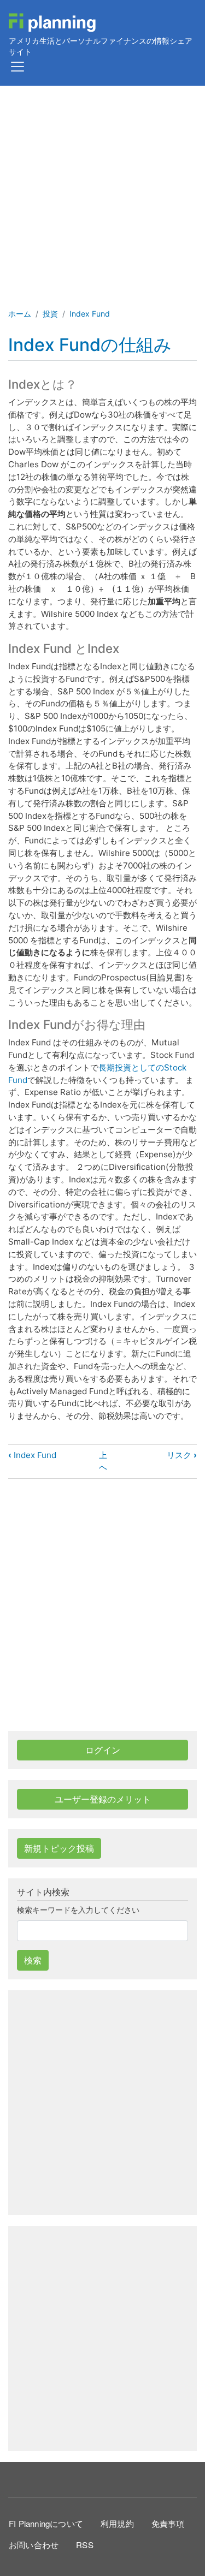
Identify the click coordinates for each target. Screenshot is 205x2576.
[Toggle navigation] (17, 67)
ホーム (20, 314)
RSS (85, 2545)
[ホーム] (52, 23)
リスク (182, 1455)
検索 (33, 1960)
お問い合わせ (34, 2545)
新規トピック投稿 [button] (59, 1848)
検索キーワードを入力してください (78, 1910)
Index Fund (90, 314)
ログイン (103, 1750)
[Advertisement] (102, 194)
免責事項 (168, 2523)
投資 (50, 314)
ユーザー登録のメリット (103, 1799)
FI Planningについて (46, 2523)
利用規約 (117, 2523)
